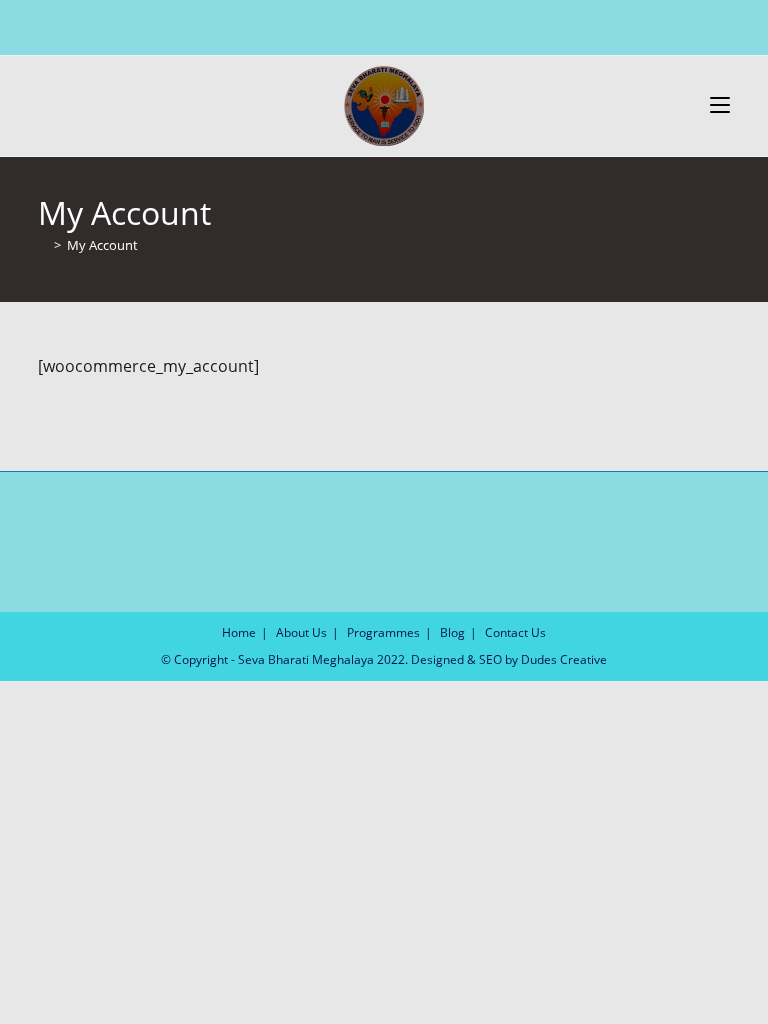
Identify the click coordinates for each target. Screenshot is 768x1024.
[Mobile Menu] (720, 105)
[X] (338, 25)
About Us (301, 632)
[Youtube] (404, 25)
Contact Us (515, 632)
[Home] (43, 245)
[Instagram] (381, 25)
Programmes (383, 632)
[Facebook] (358, 25)
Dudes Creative (564, 659)
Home (239, 632)
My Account (102, 245)
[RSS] (427, 25)
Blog (452, 632)
